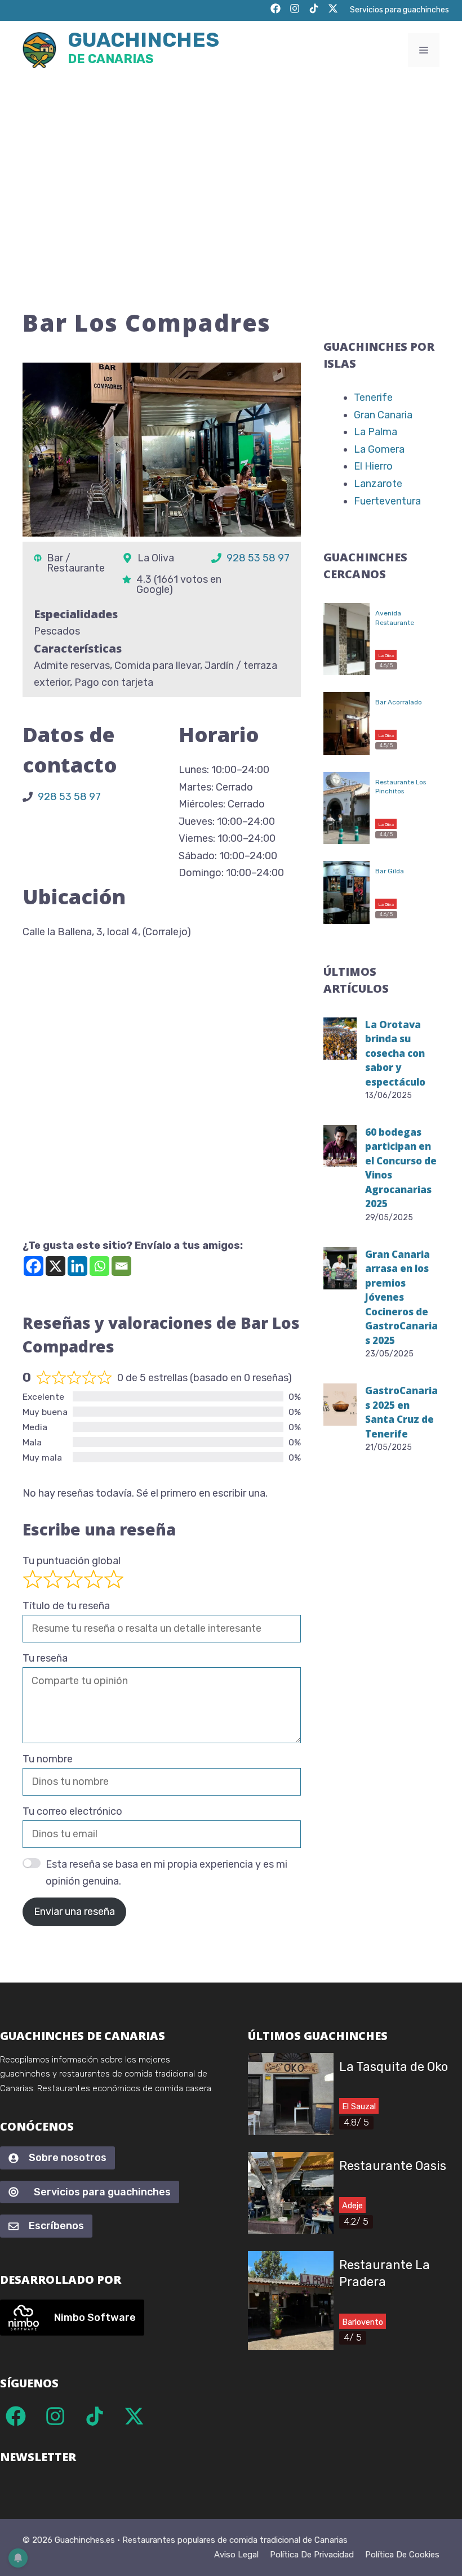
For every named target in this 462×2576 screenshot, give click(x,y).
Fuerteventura (387, 501)
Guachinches (143, 49)
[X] (55, 1266)
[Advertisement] (231, 164)
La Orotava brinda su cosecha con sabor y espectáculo (395, 1053)
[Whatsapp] (99, 1266)
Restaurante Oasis (393, 2166)
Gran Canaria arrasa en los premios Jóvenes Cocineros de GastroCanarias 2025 (401, 1297)
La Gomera (379, 449)
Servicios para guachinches (399, 10)
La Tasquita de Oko (394, 2067)
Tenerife (373, 398)
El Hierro (373, 466)
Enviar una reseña (74, 1912)
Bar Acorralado (399, 702)
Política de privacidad (312, 2555)
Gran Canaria (383, 415)
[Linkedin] (77, 1266)
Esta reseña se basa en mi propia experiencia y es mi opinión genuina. (166, 1873)
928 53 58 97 (258, 558)
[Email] (121, 1266)
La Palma (376, 432)
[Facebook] (34, 1266)
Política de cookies (402, 2555)
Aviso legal (236, 2555)
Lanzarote (378, 484)
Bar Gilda (390, 871)
